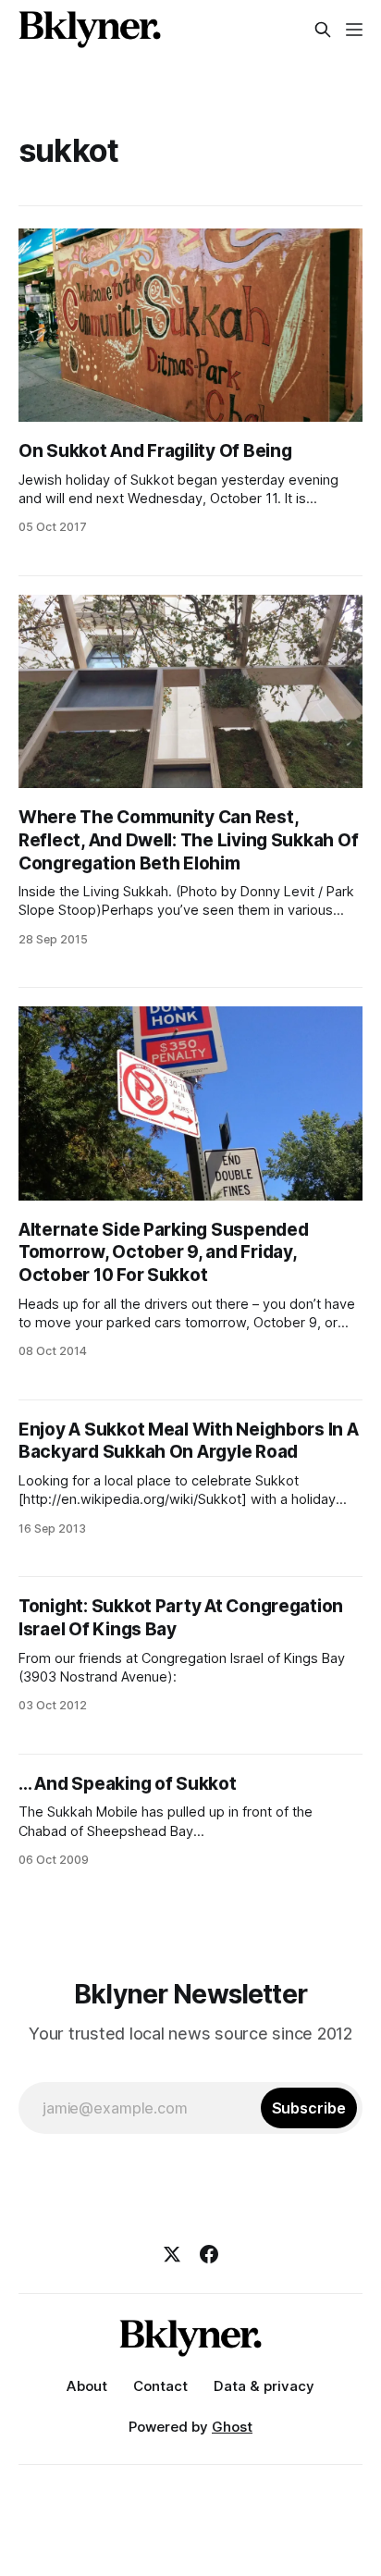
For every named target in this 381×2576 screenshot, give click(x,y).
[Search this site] (323, 30)
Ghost (232, 2427)
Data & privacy (264, 2386)
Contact (160, 2386)
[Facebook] (209, 2254)
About (87, 2386)
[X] (172, 2254)
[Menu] (354, 30)
